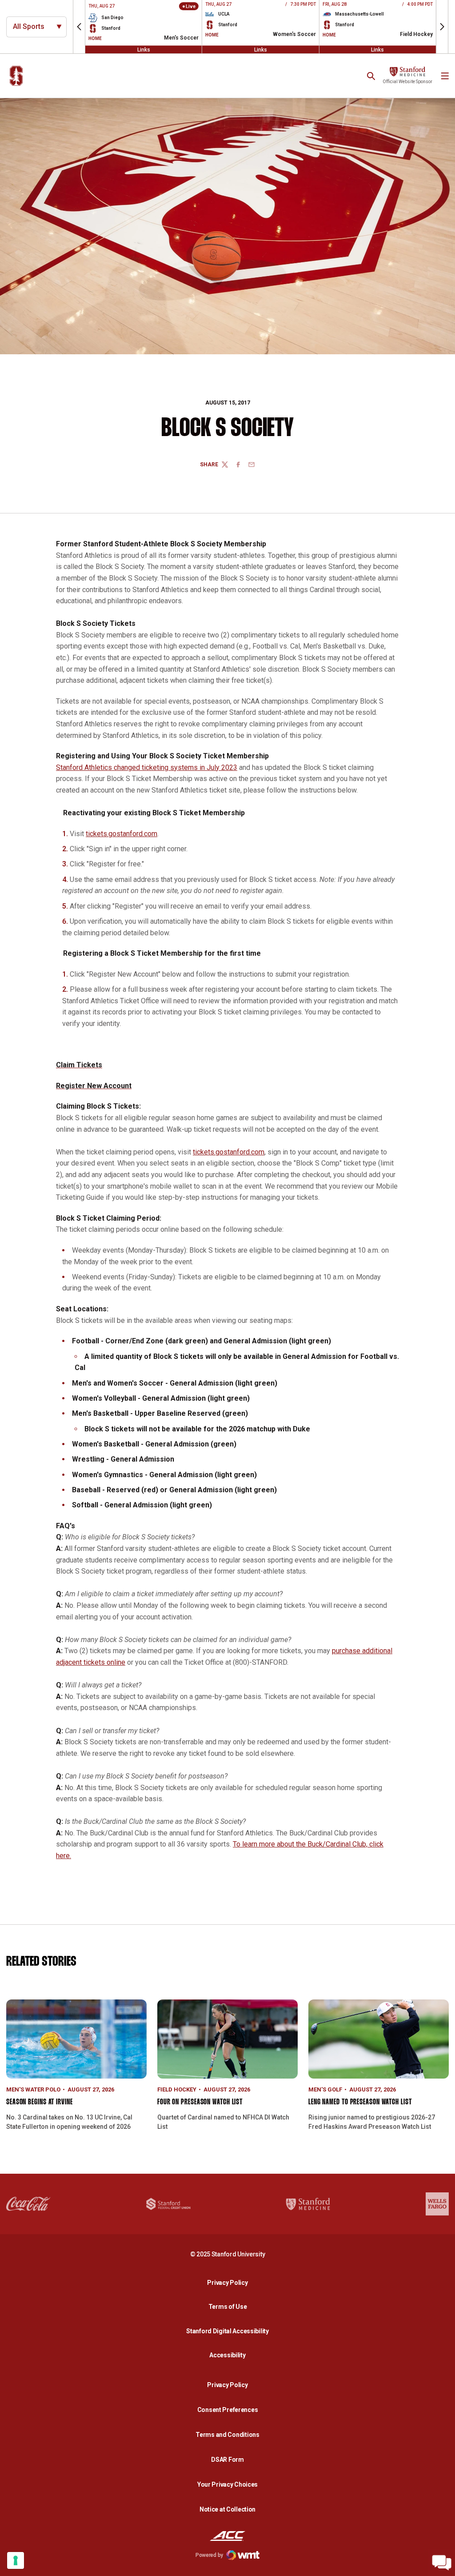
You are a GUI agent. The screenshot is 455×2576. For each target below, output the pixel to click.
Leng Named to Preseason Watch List (360, 2102)
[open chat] (442, 2563)
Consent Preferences (228, 2410)
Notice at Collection (227, 2509)
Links (144, 49)
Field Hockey (177, 2089)
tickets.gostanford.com (122, 834)
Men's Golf (325, 2089)
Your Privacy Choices (227, 2484)
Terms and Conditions (227, 2435)
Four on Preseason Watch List (200, 2102)
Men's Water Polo (33, 2089)
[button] (79, 27)
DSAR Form (227, 2460)
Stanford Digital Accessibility (230, 2331)
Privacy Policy (230, 2282)
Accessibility (230, 2355)
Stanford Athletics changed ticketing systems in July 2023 (147, 767)
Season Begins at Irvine (40, 2102)
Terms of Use (228, 2307)
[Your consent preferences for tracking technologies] (16, 2560)
